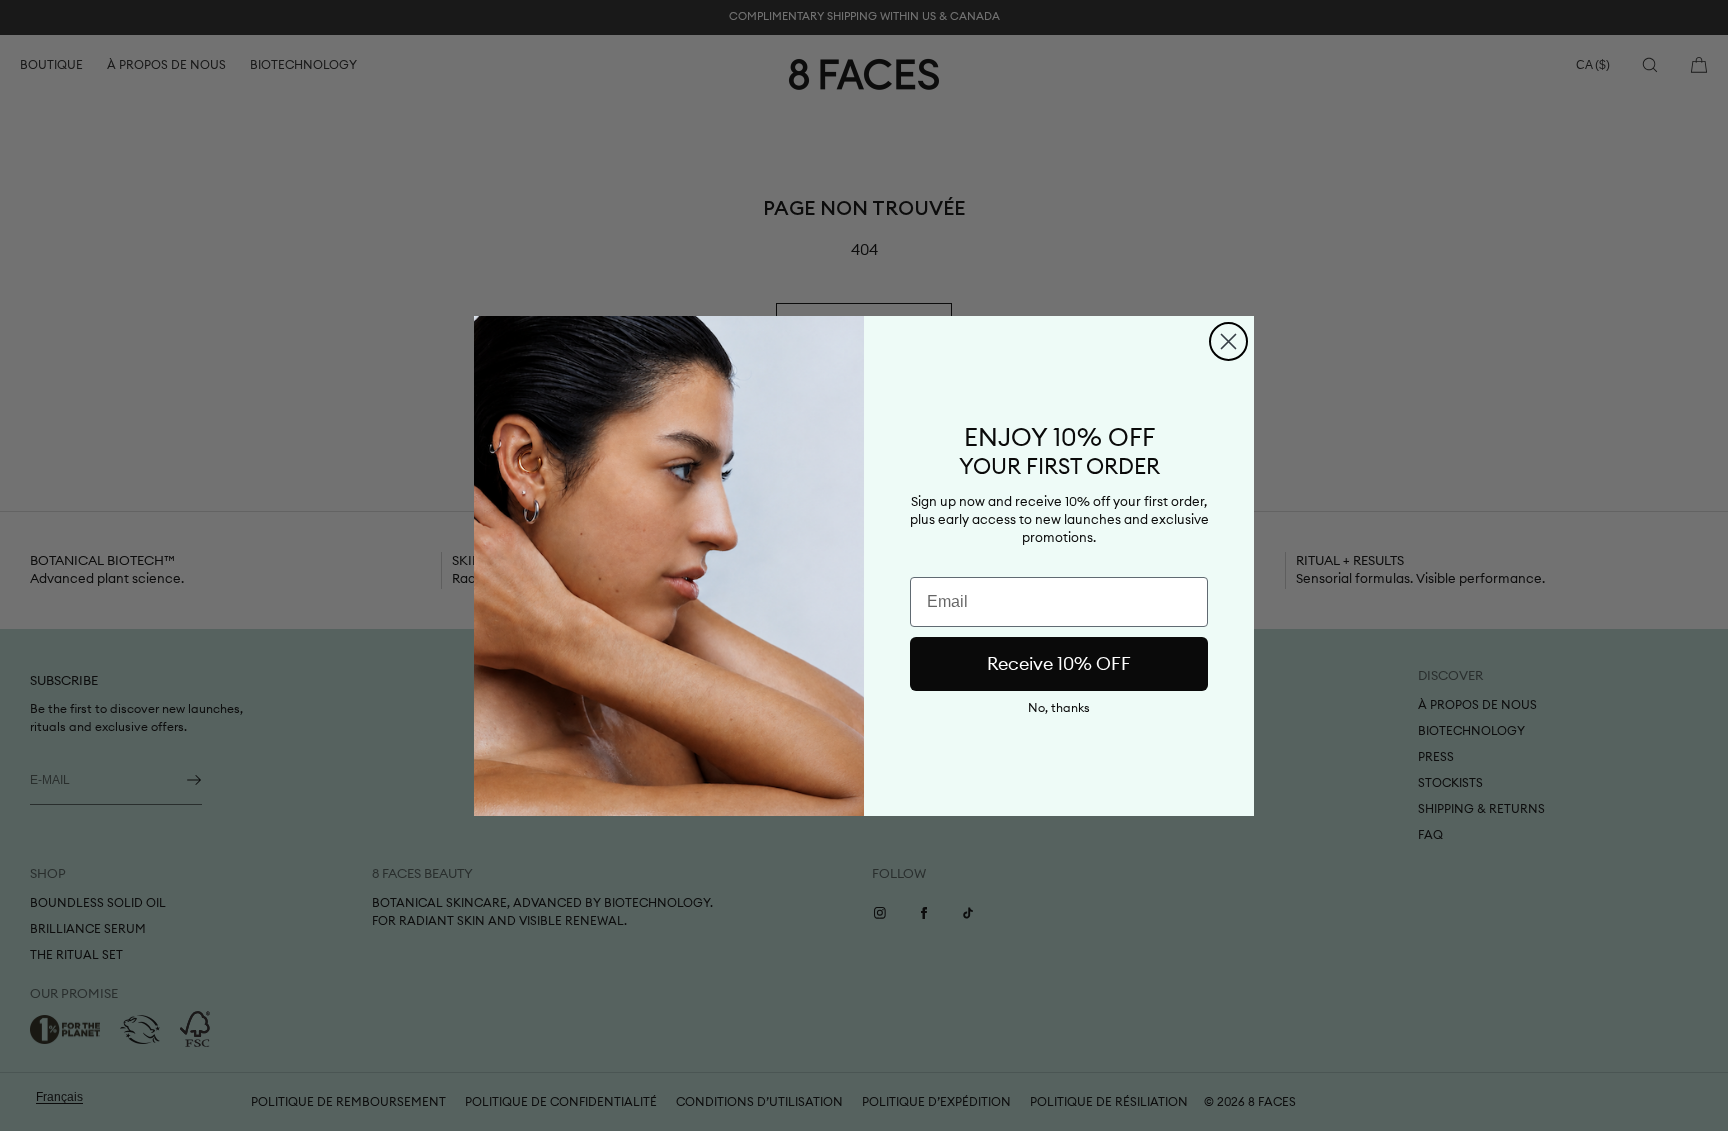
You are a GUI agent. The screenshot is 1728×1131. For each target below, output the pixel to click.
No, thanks (1059, 708)
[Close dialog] (1228, 341)
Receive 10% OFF (1059, 664)
